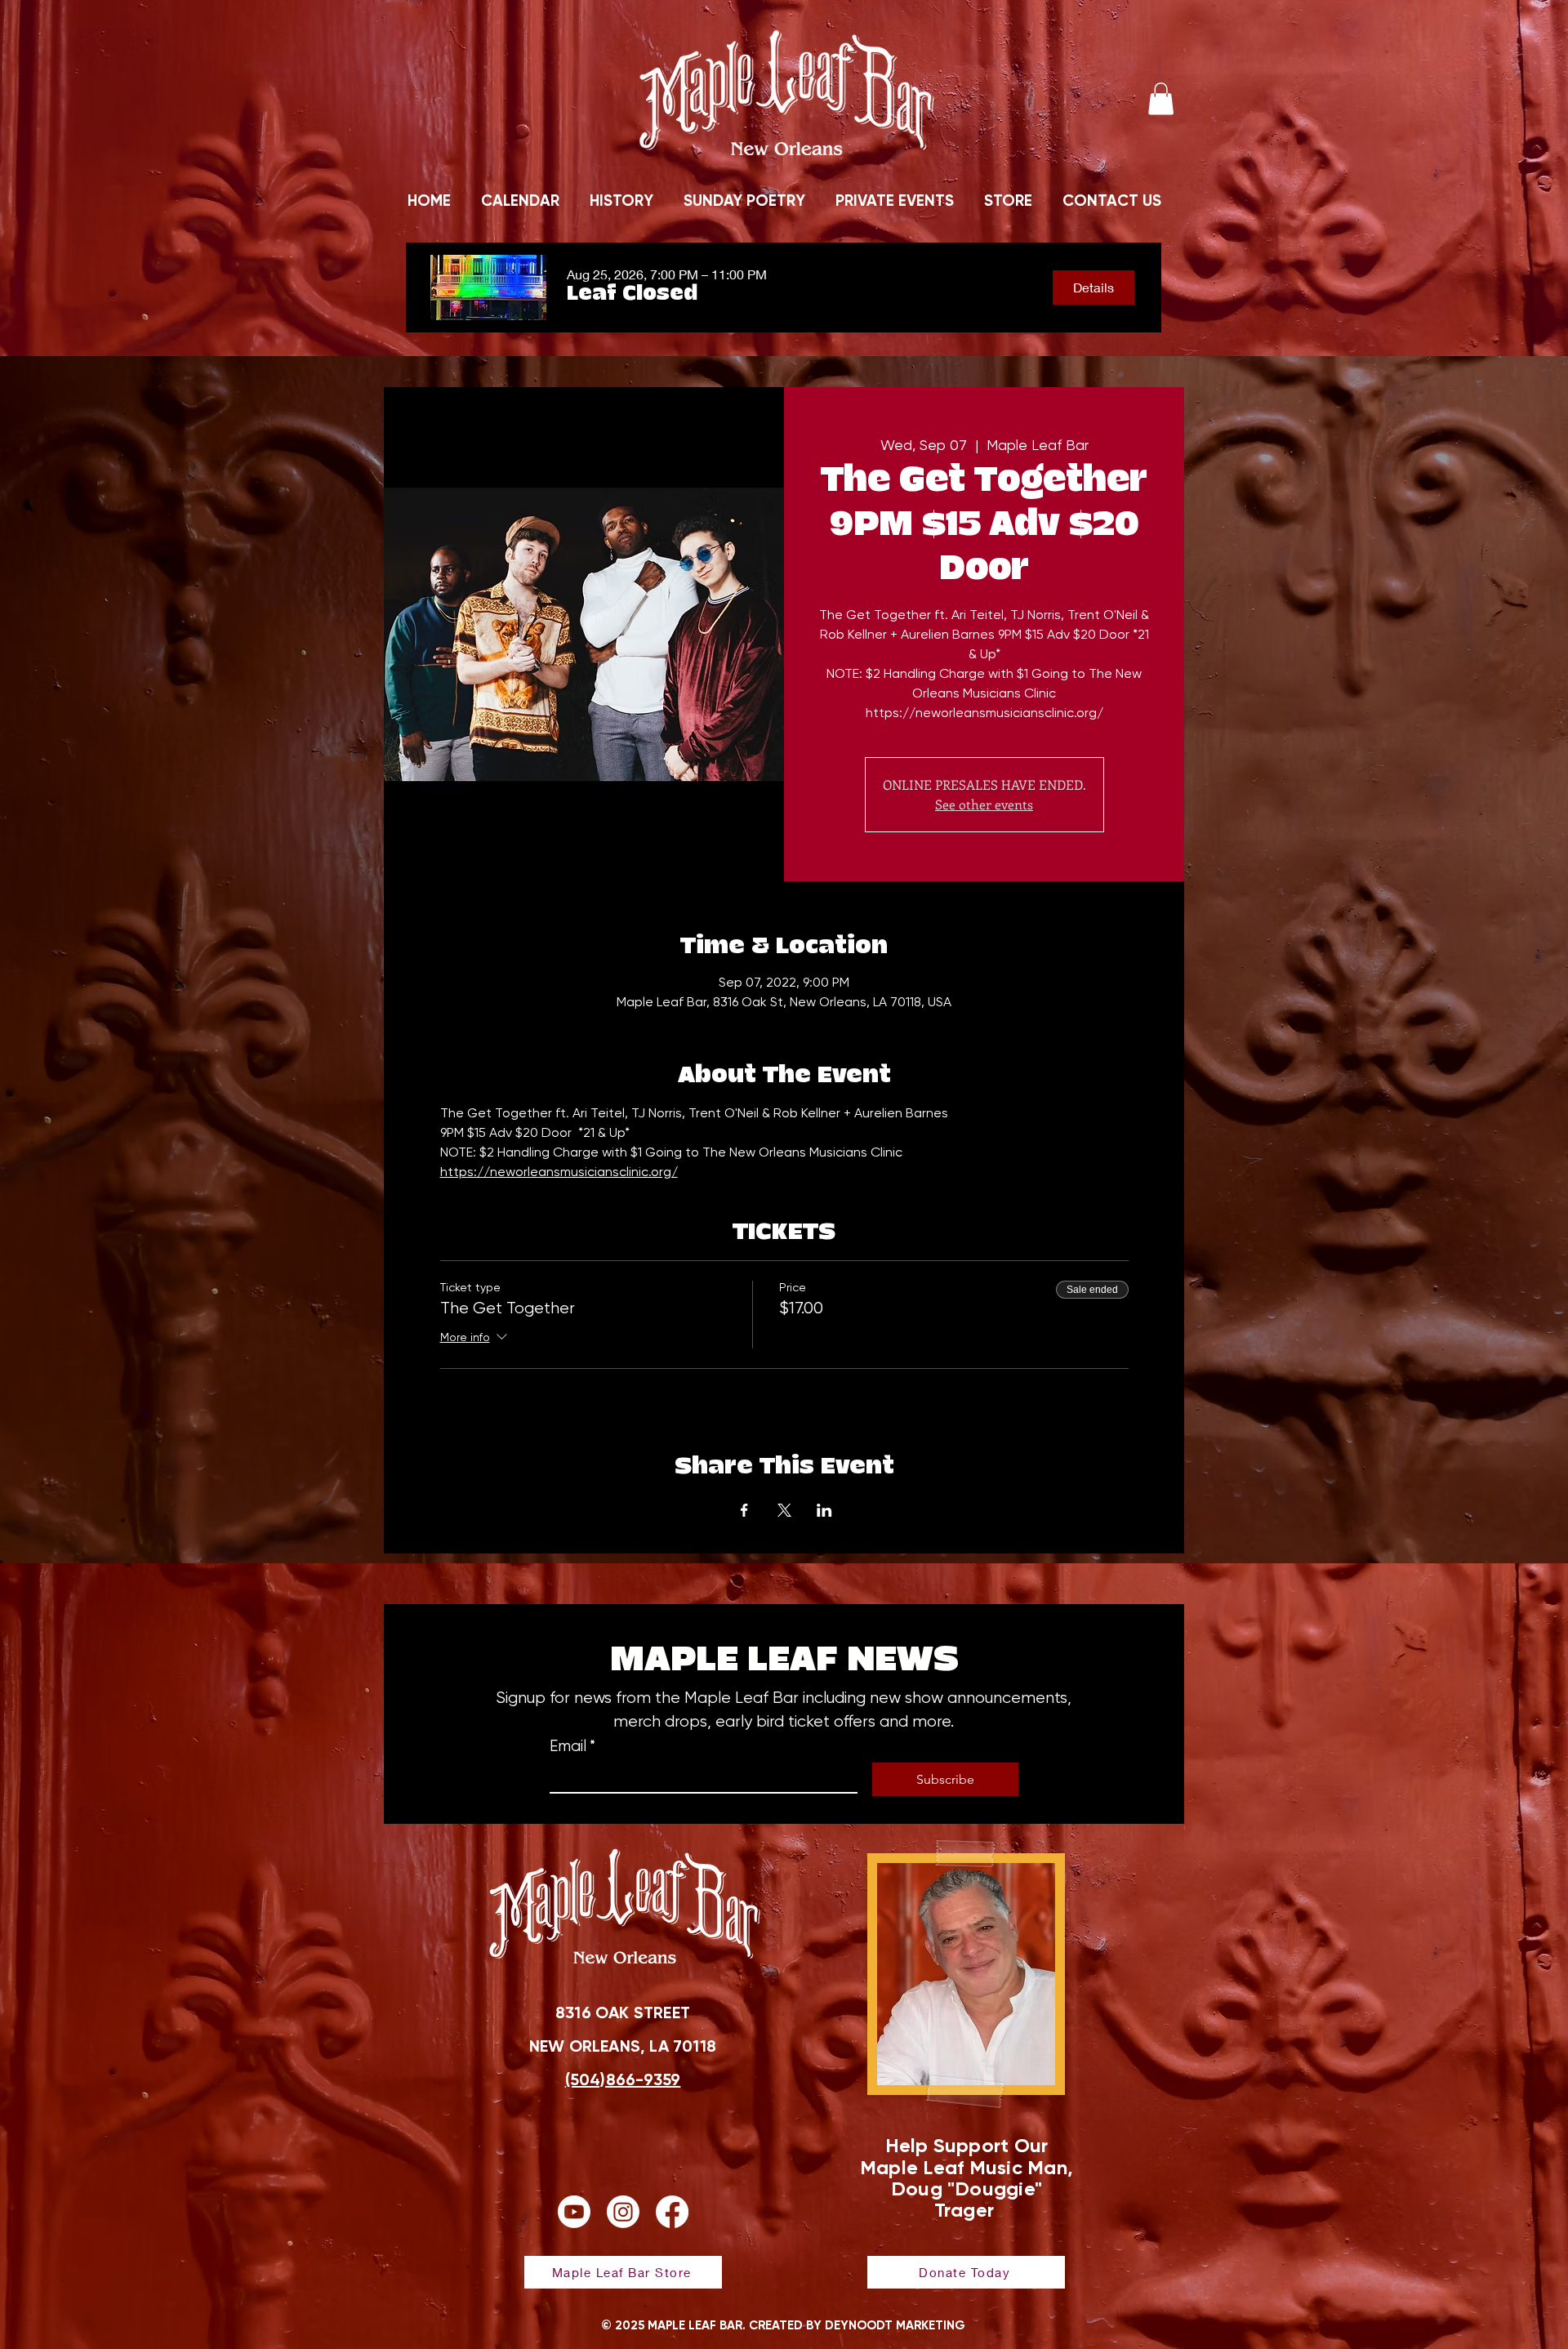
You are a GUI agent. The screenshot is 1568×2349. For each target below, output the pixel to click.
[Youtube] (574, 2212)
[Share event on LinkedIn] (824, 1510)
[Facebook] (672, 2212)
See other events (984, 804)
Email (572, 1746)
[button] (1161, 98)
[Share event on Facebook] (744, 1510)
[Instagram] (623, 2212)
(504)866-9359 (623, 2079)
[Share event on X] (784, 1510)
